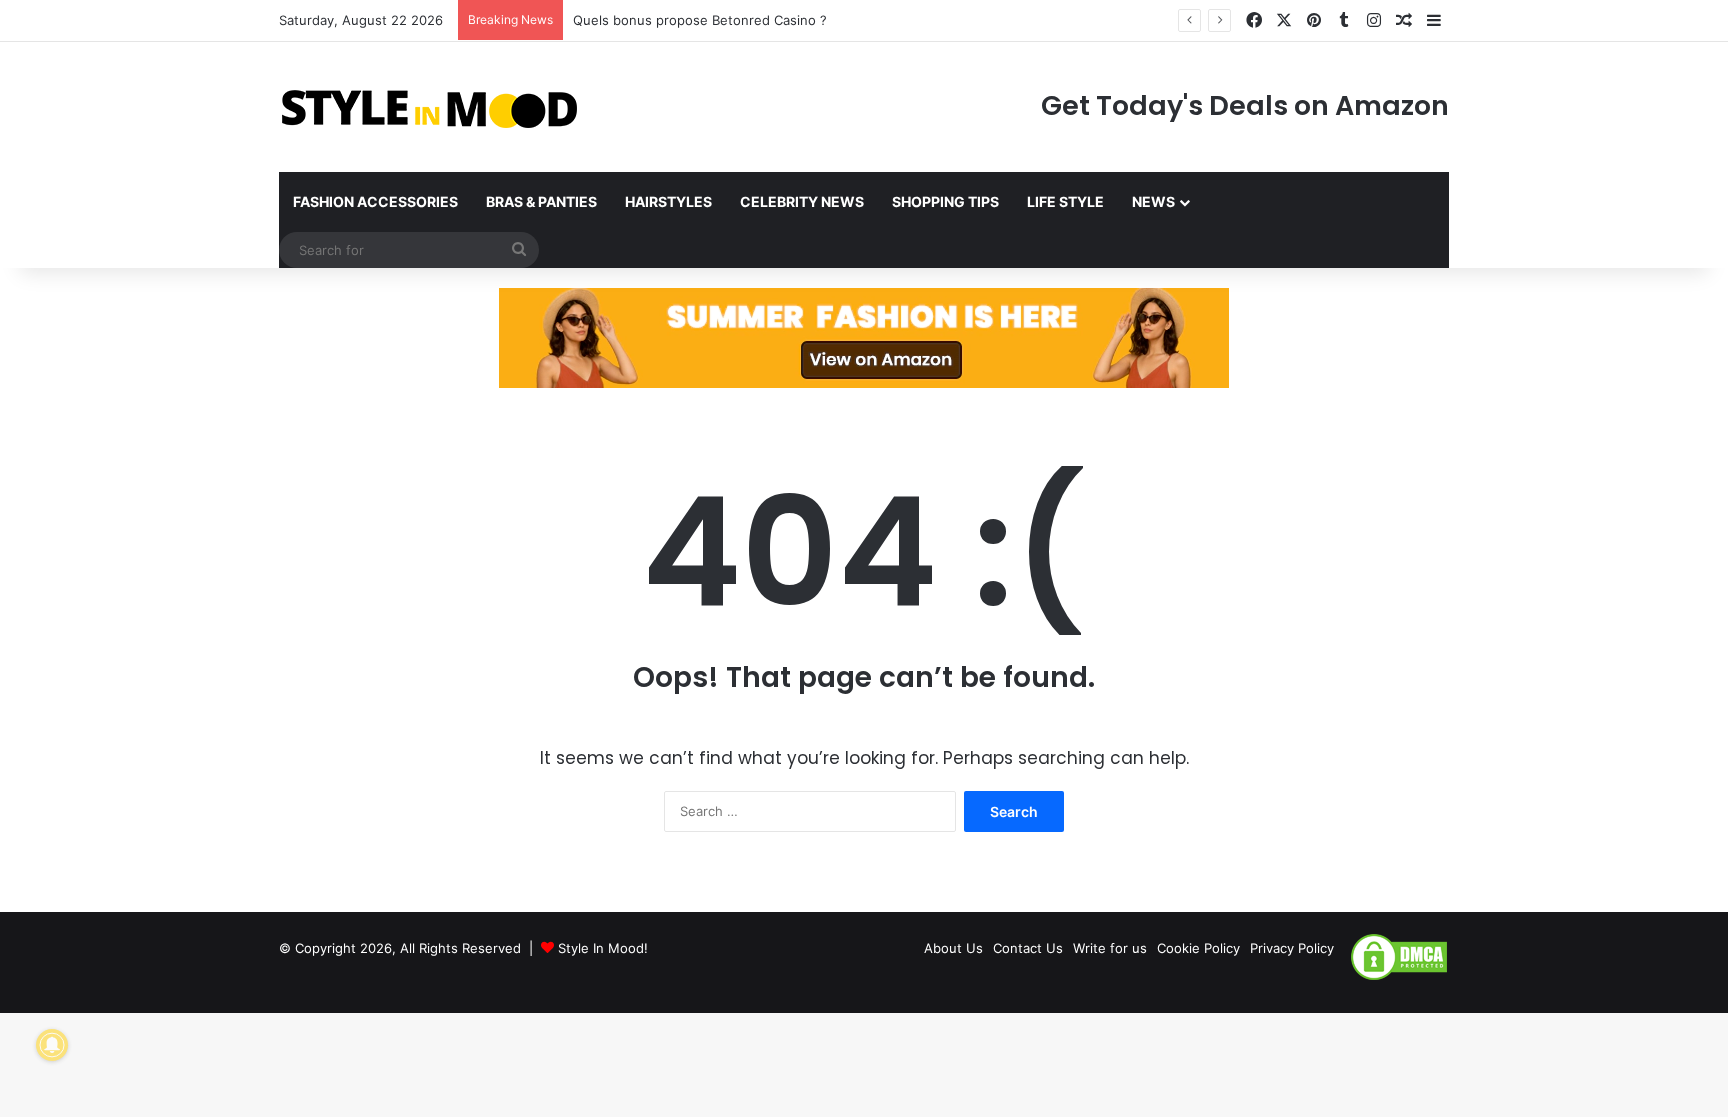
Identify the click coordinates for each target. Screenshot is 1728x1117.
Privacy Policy (1292, 948)
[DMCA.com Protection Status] (1399, 977)
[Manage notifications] (52, 1045)
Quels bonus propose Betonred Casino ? (700, 20)
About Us (953, 948)
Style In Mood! (603, 948)
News (1153, 201)
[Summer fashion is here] (864, 337)
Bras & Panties (541, 201)
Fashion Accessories (375, 201)
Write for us (1110, 948)
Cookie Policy (1198, 948)
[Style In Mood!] (429, 107)
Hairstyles (668, 201)
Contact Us (1028, 948)
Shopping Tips (945, 201)
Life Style (1065, 201)
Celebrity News (802, 201)
